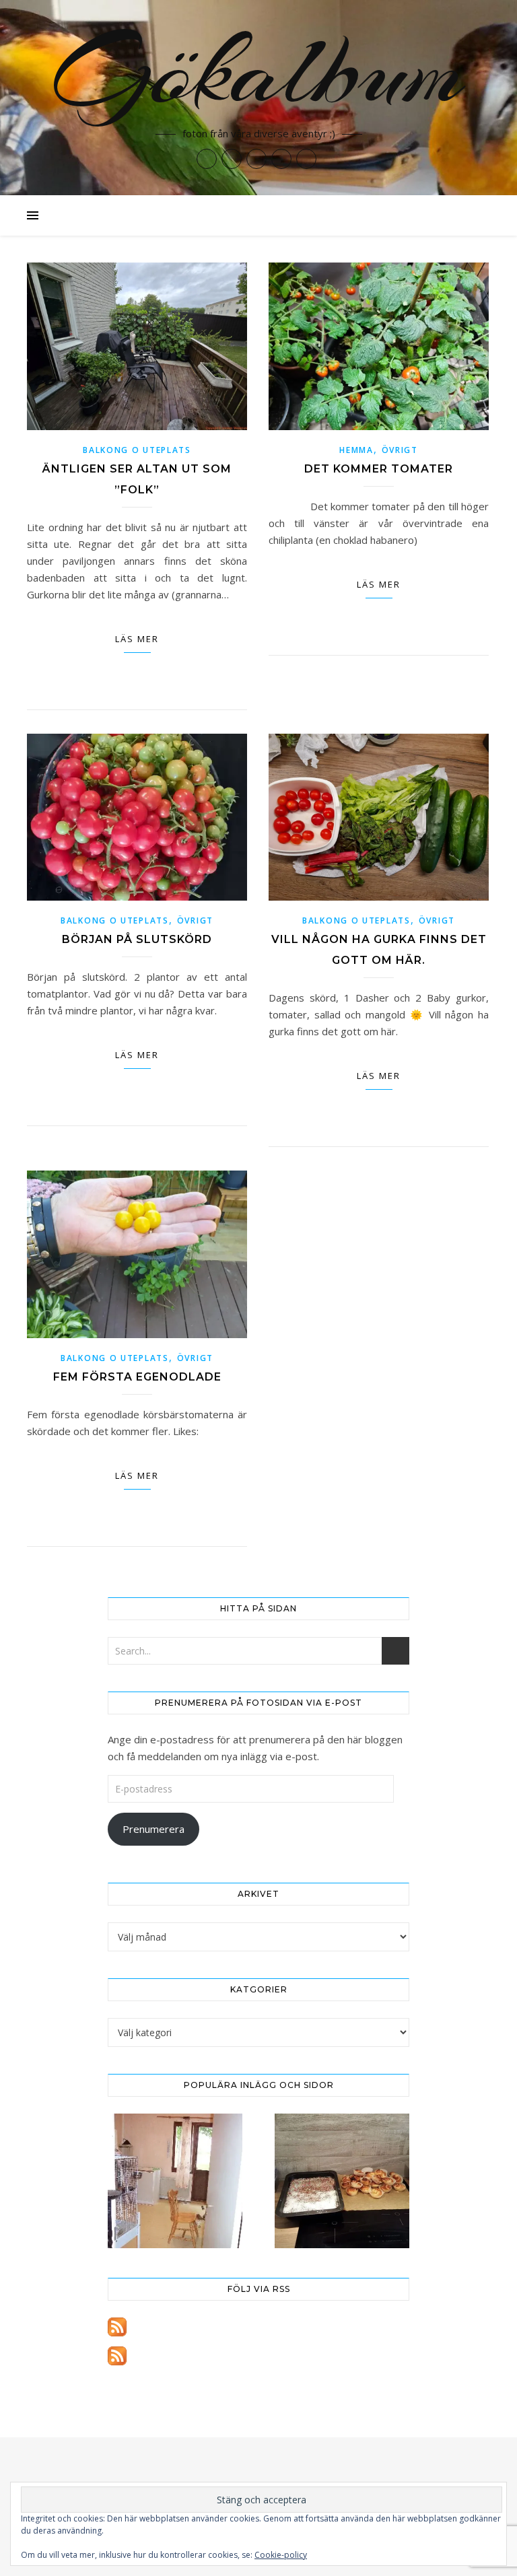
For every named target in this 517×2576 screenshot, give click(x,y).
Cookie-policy (281, 2555)
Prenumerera (153, 1829)
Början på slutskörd (137, 939)
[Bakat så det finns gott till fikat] (342, 2181)
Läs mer (137, 639)
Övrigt (400, 450)
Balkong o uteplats (137, 450)
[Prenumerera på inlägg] (258, 2327)
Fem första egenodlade (137, 1377)
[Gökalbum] (258, 98)
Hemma (356, 450)
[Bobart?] (175, 2181)
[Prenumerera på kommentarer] (258, 2356)
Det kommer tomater (379, 469)
